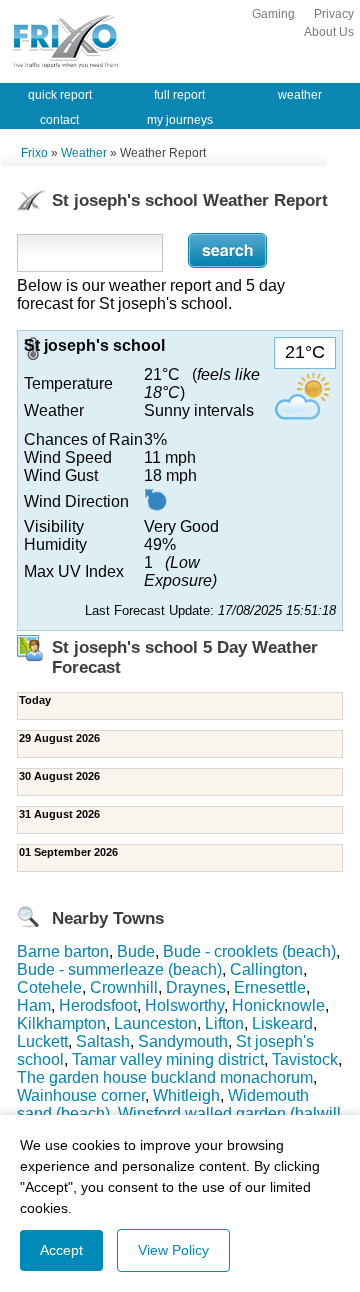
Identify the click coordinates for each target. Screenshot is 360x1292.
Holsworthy (184, 1005)
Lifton (224, 1023)
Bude (136, 951)
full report (179, 95)
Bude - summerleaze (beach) (119, 969)
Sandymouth (183, 1041)
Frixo (34, 153)
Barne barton (63, 951)
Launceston (155, 1023)
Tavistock (305, 1059)
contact (59, 120)
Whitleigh (186, 1095)
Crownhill (124, 987)
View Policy (173, 1250)
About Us (329, 32)
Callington (266, 969)
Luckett (42, 1041)
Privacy (334, 14)
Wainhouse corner (81, 1095)
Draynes (196, 987)
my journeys (180, 120)
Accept (61, 1250)
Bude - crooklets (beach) (249, 951)
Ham (34, 1005)
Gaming (273, 14)
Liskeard (282, 1023)
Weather (84, 153)
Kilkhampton (61, 1023)
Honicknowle (278, 1005)
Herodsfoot (98, 1005)
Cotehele (49, 987)
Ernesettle (270, 987)
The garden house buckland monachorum (165, 1077)
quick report (60, 95)
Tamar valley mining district (168, 1059)
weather (300, 95)
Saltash (103, 1041)
